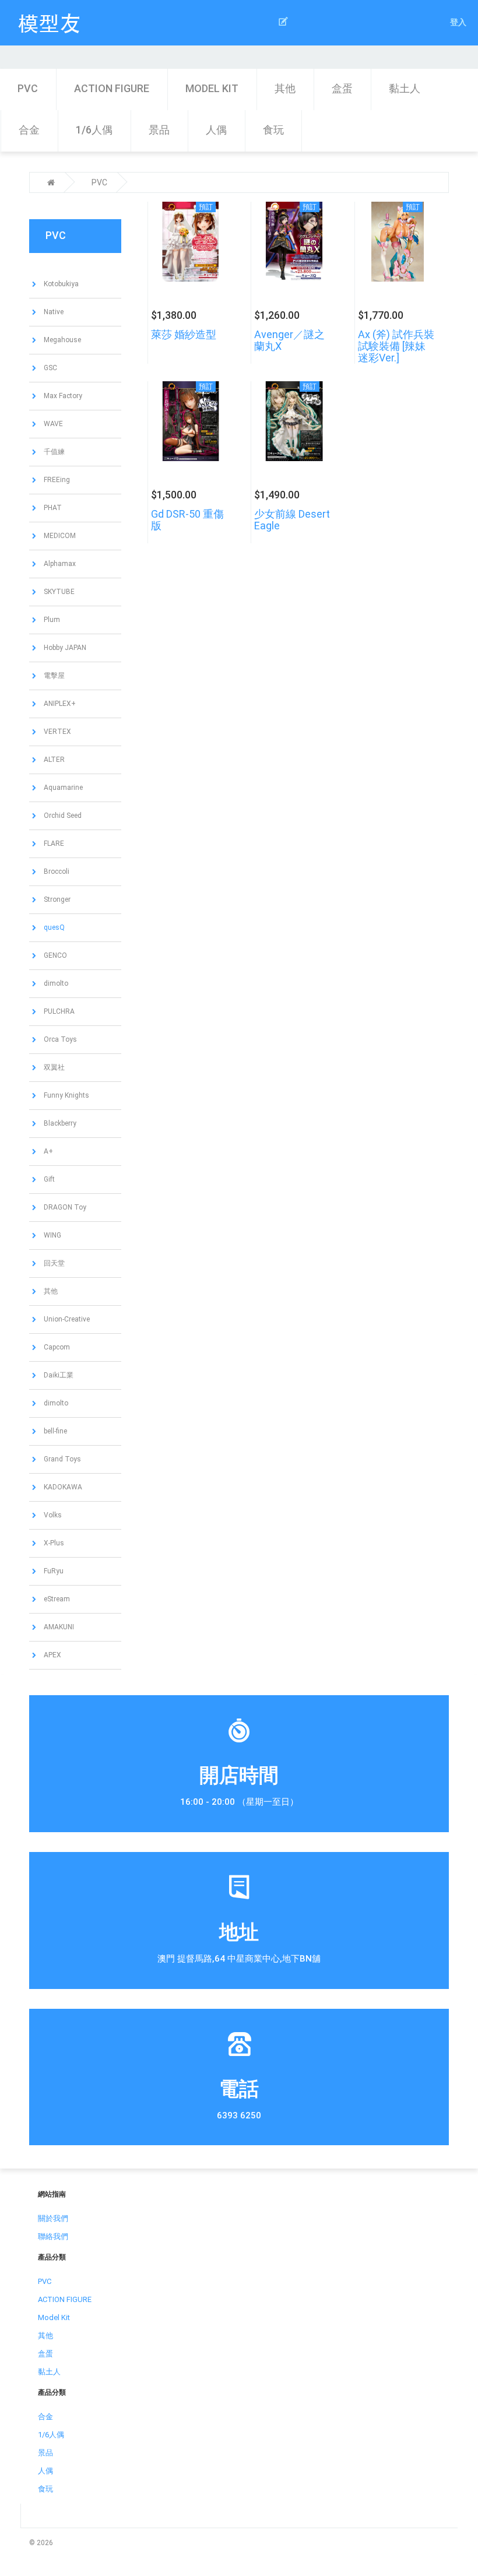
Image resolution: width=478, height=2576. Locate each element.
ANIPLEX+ (59, 704)
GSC (50, 368)
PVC (28, 88)
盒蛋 (342, 88)
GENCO (55, 955)
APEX (52, 1655)
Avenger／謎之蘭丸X (289, 340)
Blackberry (59, 1123)
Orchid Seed (62, 816)
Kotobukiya (60, 284)
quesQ (53, 927)
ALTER (53, 760)
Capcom (56, 1347)
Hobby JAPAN (64, 648)
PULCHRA (58, 1011)
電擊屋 (53, 676)
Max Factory (62, 396)
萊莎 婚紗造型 (184, 334)
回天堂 (53, 1263)
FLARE (53, 844)
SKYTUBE (58, 592)
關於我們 (53, 2218)
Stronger (56, 899)
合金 (29, 130)
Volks (52, 1515)
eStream (56, 1599)
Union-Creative (66, 1319)
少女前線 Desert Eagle (292, 520)
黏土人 (405, 88)
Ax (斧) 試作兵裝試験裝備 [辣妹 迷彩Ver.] (396, 346)
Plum (51, 620)
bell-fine (55, 1431)
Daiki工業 (58, 1375)
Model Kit (212, 88)
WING (52, 1235)
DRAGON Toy (64, 1207)
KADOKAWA (62, 1487)
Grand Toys (61, 1459)
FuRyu (53, 1571)
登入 (458, 22)
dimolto (55, 983)
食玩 (273, 130)
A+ (48, 1151)
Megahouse (61, 340)
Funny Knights (66, 1095)
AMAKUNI (58, 1627)
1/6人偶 (94, 130)
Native (53, 312)
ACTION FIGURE (112, 88)
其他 (285, 88)
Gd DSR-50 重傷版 (187, 520)
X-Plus (53, 1543)
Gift (48, 1179)
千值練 (53, 452)
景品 (159, 130)
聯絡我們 (53, 2236)
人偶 (216, 130)
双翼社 (53, 1067)
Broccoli (56, 871)
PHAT (52, 508)
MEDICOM (59, 536)
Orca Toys (59, 1039)
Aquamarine (62, 788)
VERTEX (57, 732)
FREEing (56, 480)
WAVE (52, 424)
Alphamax (59, 564)
